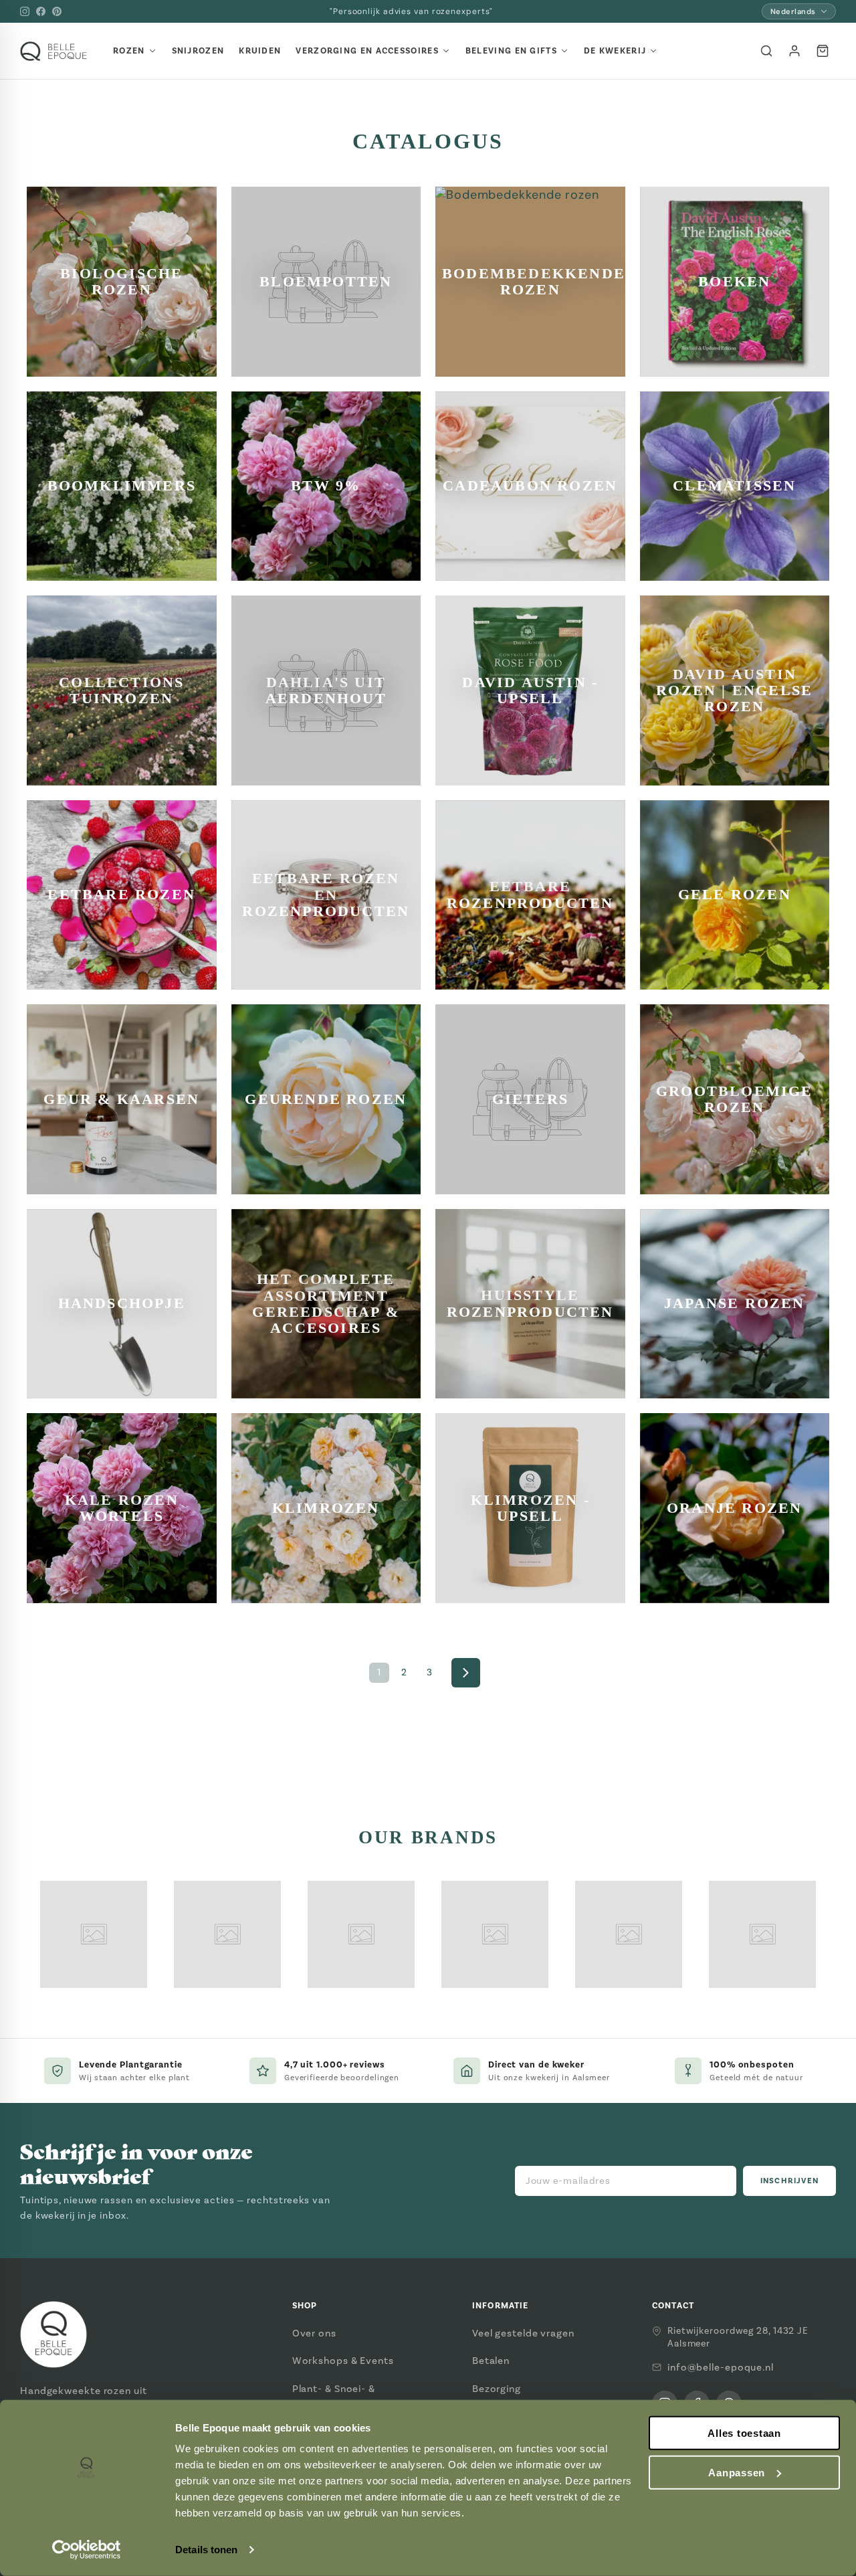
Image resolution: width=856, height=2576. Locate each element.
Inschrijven (789, 2181)
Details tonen (206, 2550)
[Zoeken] (766, 51)
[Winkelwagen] (823, 51)
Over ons (314, 2333)
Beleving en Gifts (511, 51)
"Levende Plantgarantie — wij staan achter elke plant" (411, 11)
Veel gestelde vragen (523, 2333)
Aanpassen (737, 2473)
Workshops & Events (343, 2361)
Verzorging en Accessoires (367, 51)
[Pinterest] (57, 11)
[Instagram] (25, 11)
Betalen (491, 2361)
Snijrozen (198, 51)
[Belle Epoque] (53, 51)
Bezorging (497, 2389)
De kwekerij (615, 51)
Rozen (129, 51)
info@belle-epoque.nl (721, 2367)
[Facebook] (41, 11)
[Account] (794, 51)
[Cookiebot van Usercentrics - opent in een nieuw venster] (87, 2550)
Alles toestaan (744, 2433)
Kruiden (260, 51)
